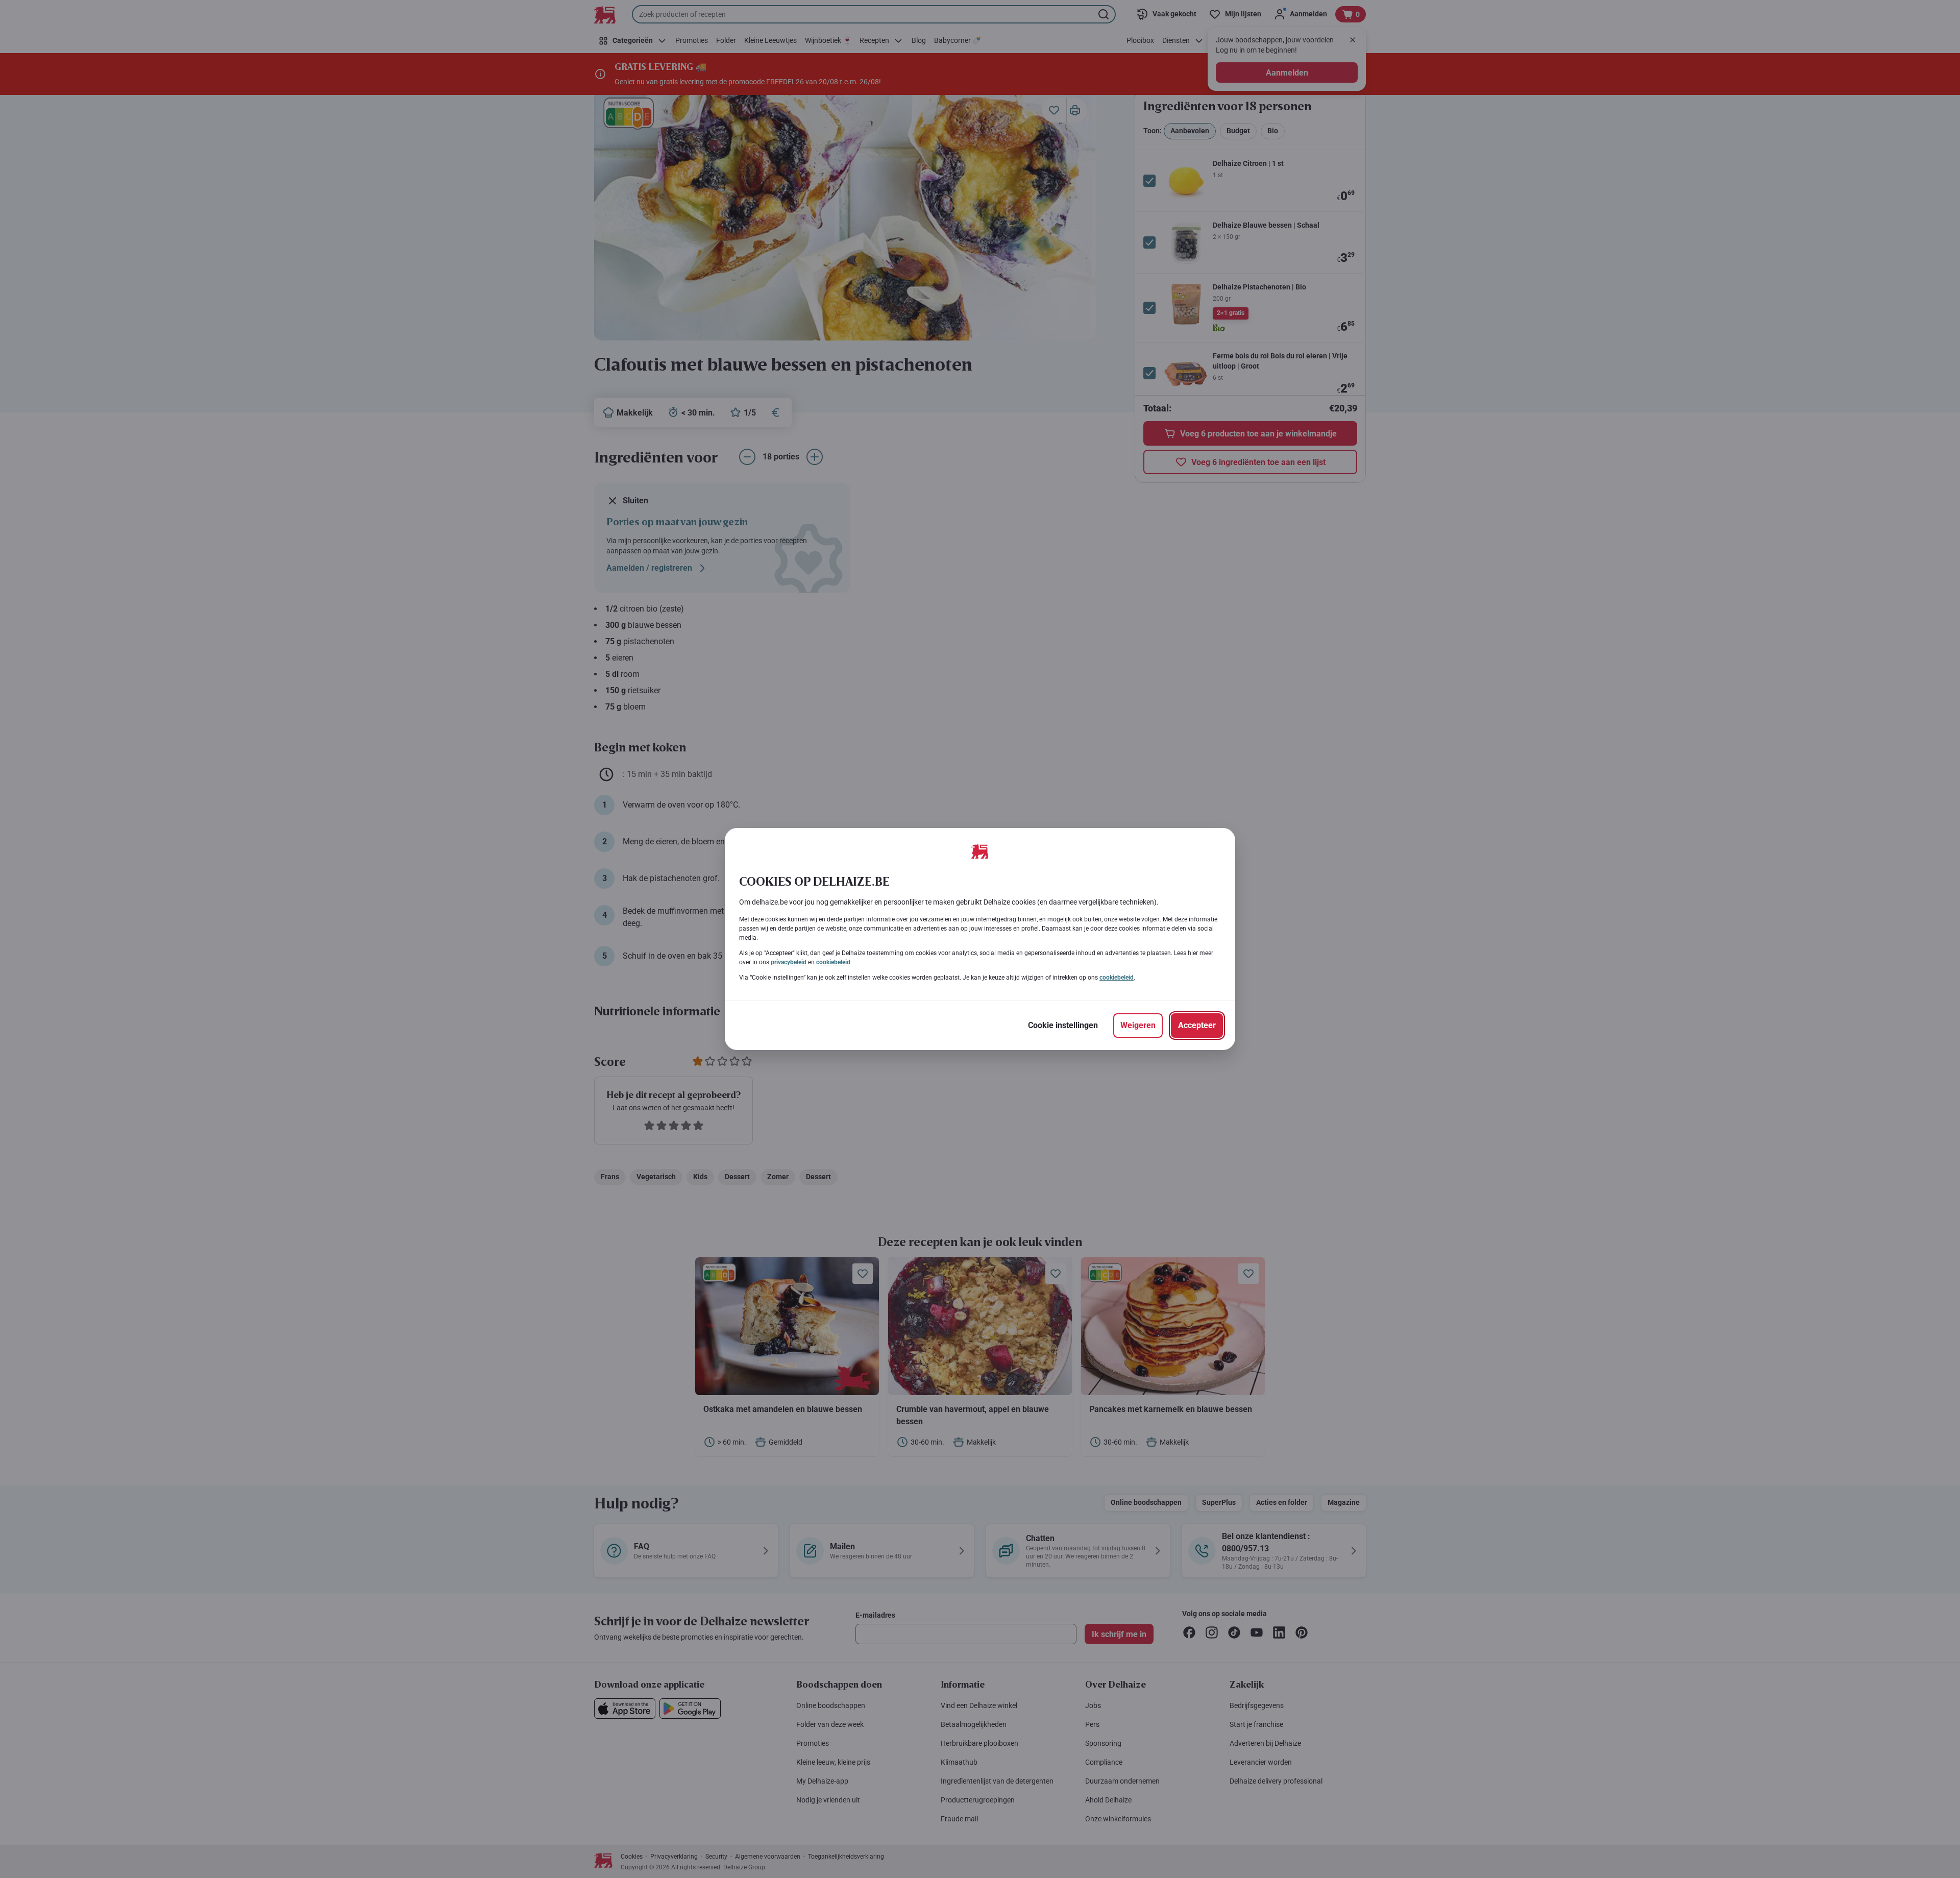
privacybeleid (789, 962)
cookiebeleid (833, 962)
